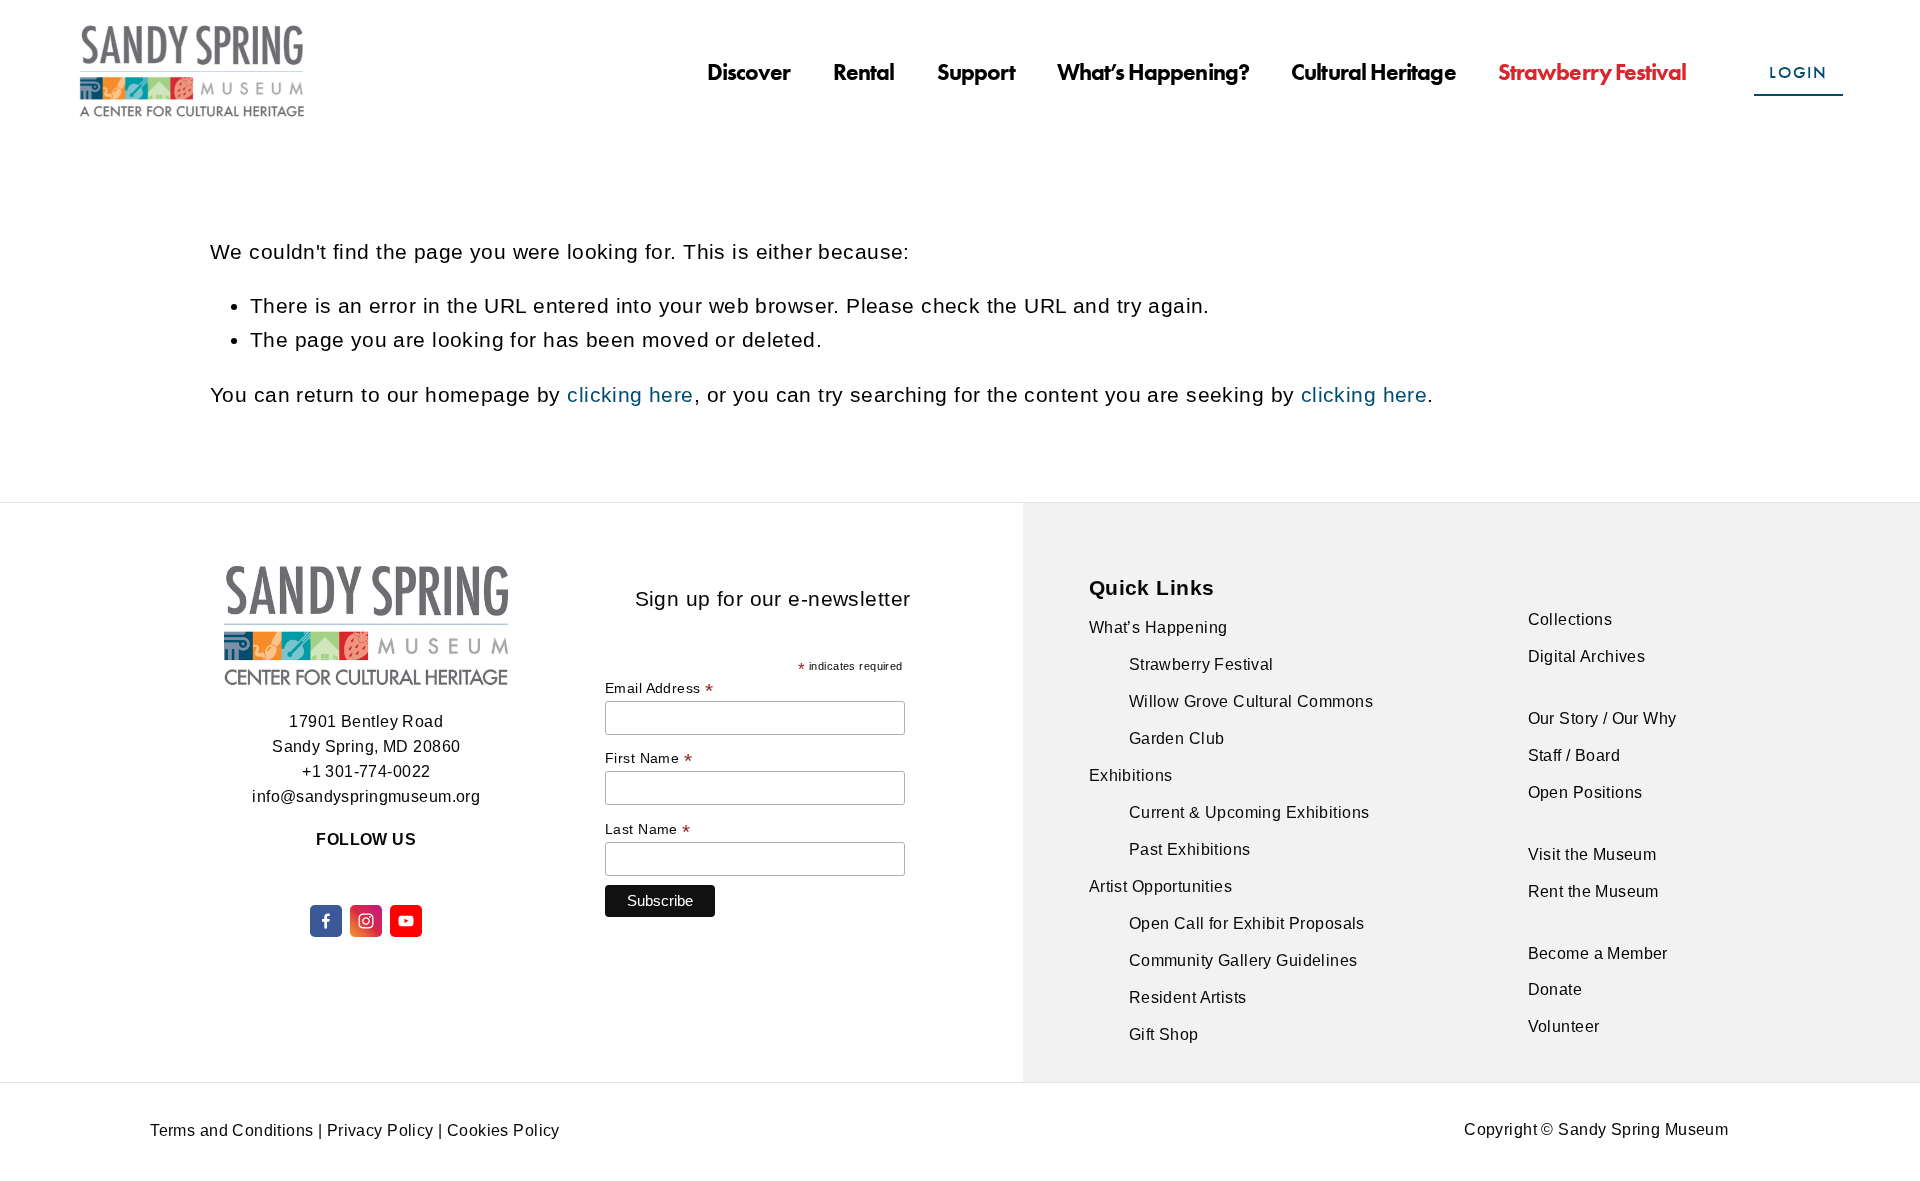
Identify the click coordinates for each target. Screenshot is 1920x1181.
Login (1798, 72)
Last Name (648, 829)
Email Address (659, 688)
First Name (648, 758)
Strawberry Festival (1592, 72)
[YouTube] (406, 921)
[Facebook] (326, 921)
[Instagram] (366, 921)
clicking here (630, 394)
